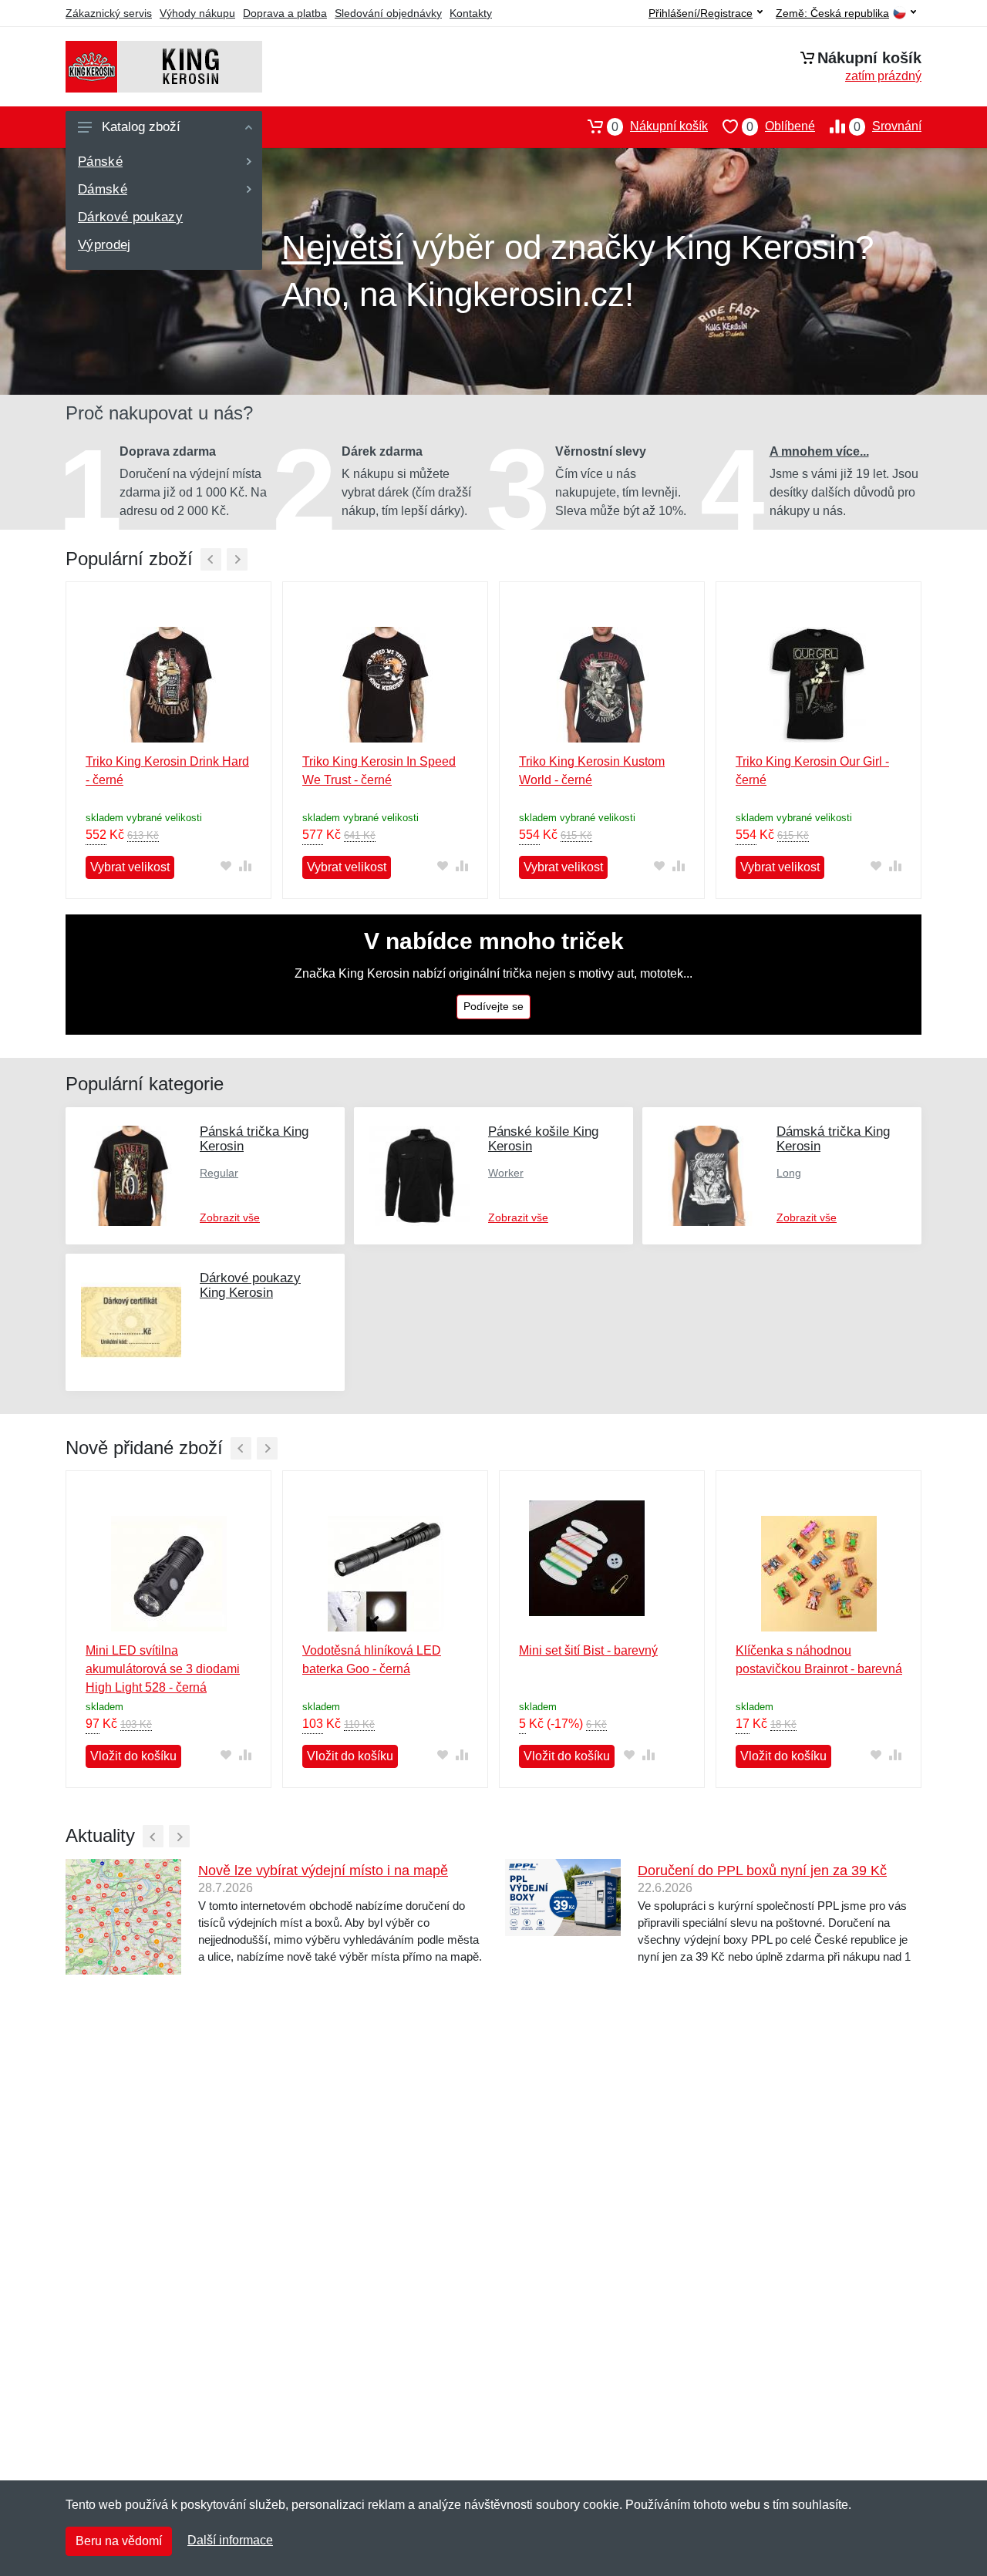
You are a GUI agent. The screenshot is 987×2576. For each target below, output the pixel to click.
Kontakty (471, 13)
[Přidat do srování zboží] (245, 866)
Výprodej (104, 245)
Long (789, 1173)
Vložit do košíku (133, 1756)
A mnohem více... (819, 451)
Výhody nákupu (197, 13)
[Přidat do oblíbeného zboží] (226, 866)
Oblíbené (781, 126)
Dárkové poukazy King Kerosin (250, 1285)
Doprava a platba (285, 13)
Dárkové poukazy (130, 217)
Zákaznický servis (109, 13)
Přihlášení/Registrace (701, 13)
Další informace (230, 2540)
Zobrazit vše (230, 1217)
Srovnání (888, 126)
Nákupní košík (660, 126)
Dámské (103, 189)
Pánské (100, 162)
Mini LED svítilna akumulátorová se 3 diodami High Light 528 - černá (163, 1669)
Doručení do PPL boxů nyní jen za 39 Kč (762, 1871)
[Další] (237, 559)
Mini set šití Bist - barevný (588, 1650)
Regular (219, 1173)
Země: (832, 13)
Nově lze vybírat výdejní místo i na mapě (323, 1871)
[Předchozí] (211, 559)
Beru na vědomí (119, 2541)
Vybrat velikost (130, 867)
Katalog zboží (141, 127)
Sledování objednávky (388, 13)
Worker (506, 1173)
